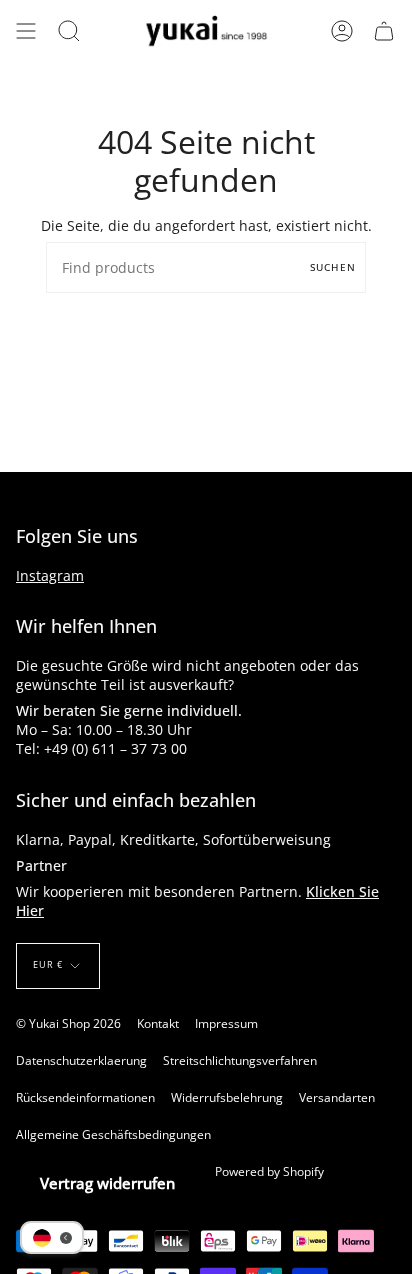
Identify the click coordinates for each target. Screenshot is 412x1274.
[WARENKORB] (384, 31)
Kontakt (158, 1023)
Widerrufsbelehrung (227, 1097)
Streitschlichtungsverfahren (240, 1060)
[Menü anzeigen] (26, 31)
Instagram (50, 575)
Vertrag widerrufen (107, 1183)
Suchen (333, 267)
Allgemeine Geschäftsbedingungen (113, 1134)
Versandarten (337, 1097)
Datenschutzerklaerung (81, 1060)
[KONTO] (342, 31)
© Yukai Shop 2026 (68, 1023)
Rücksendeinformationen (85, 1097)
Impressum (226, 1023)
